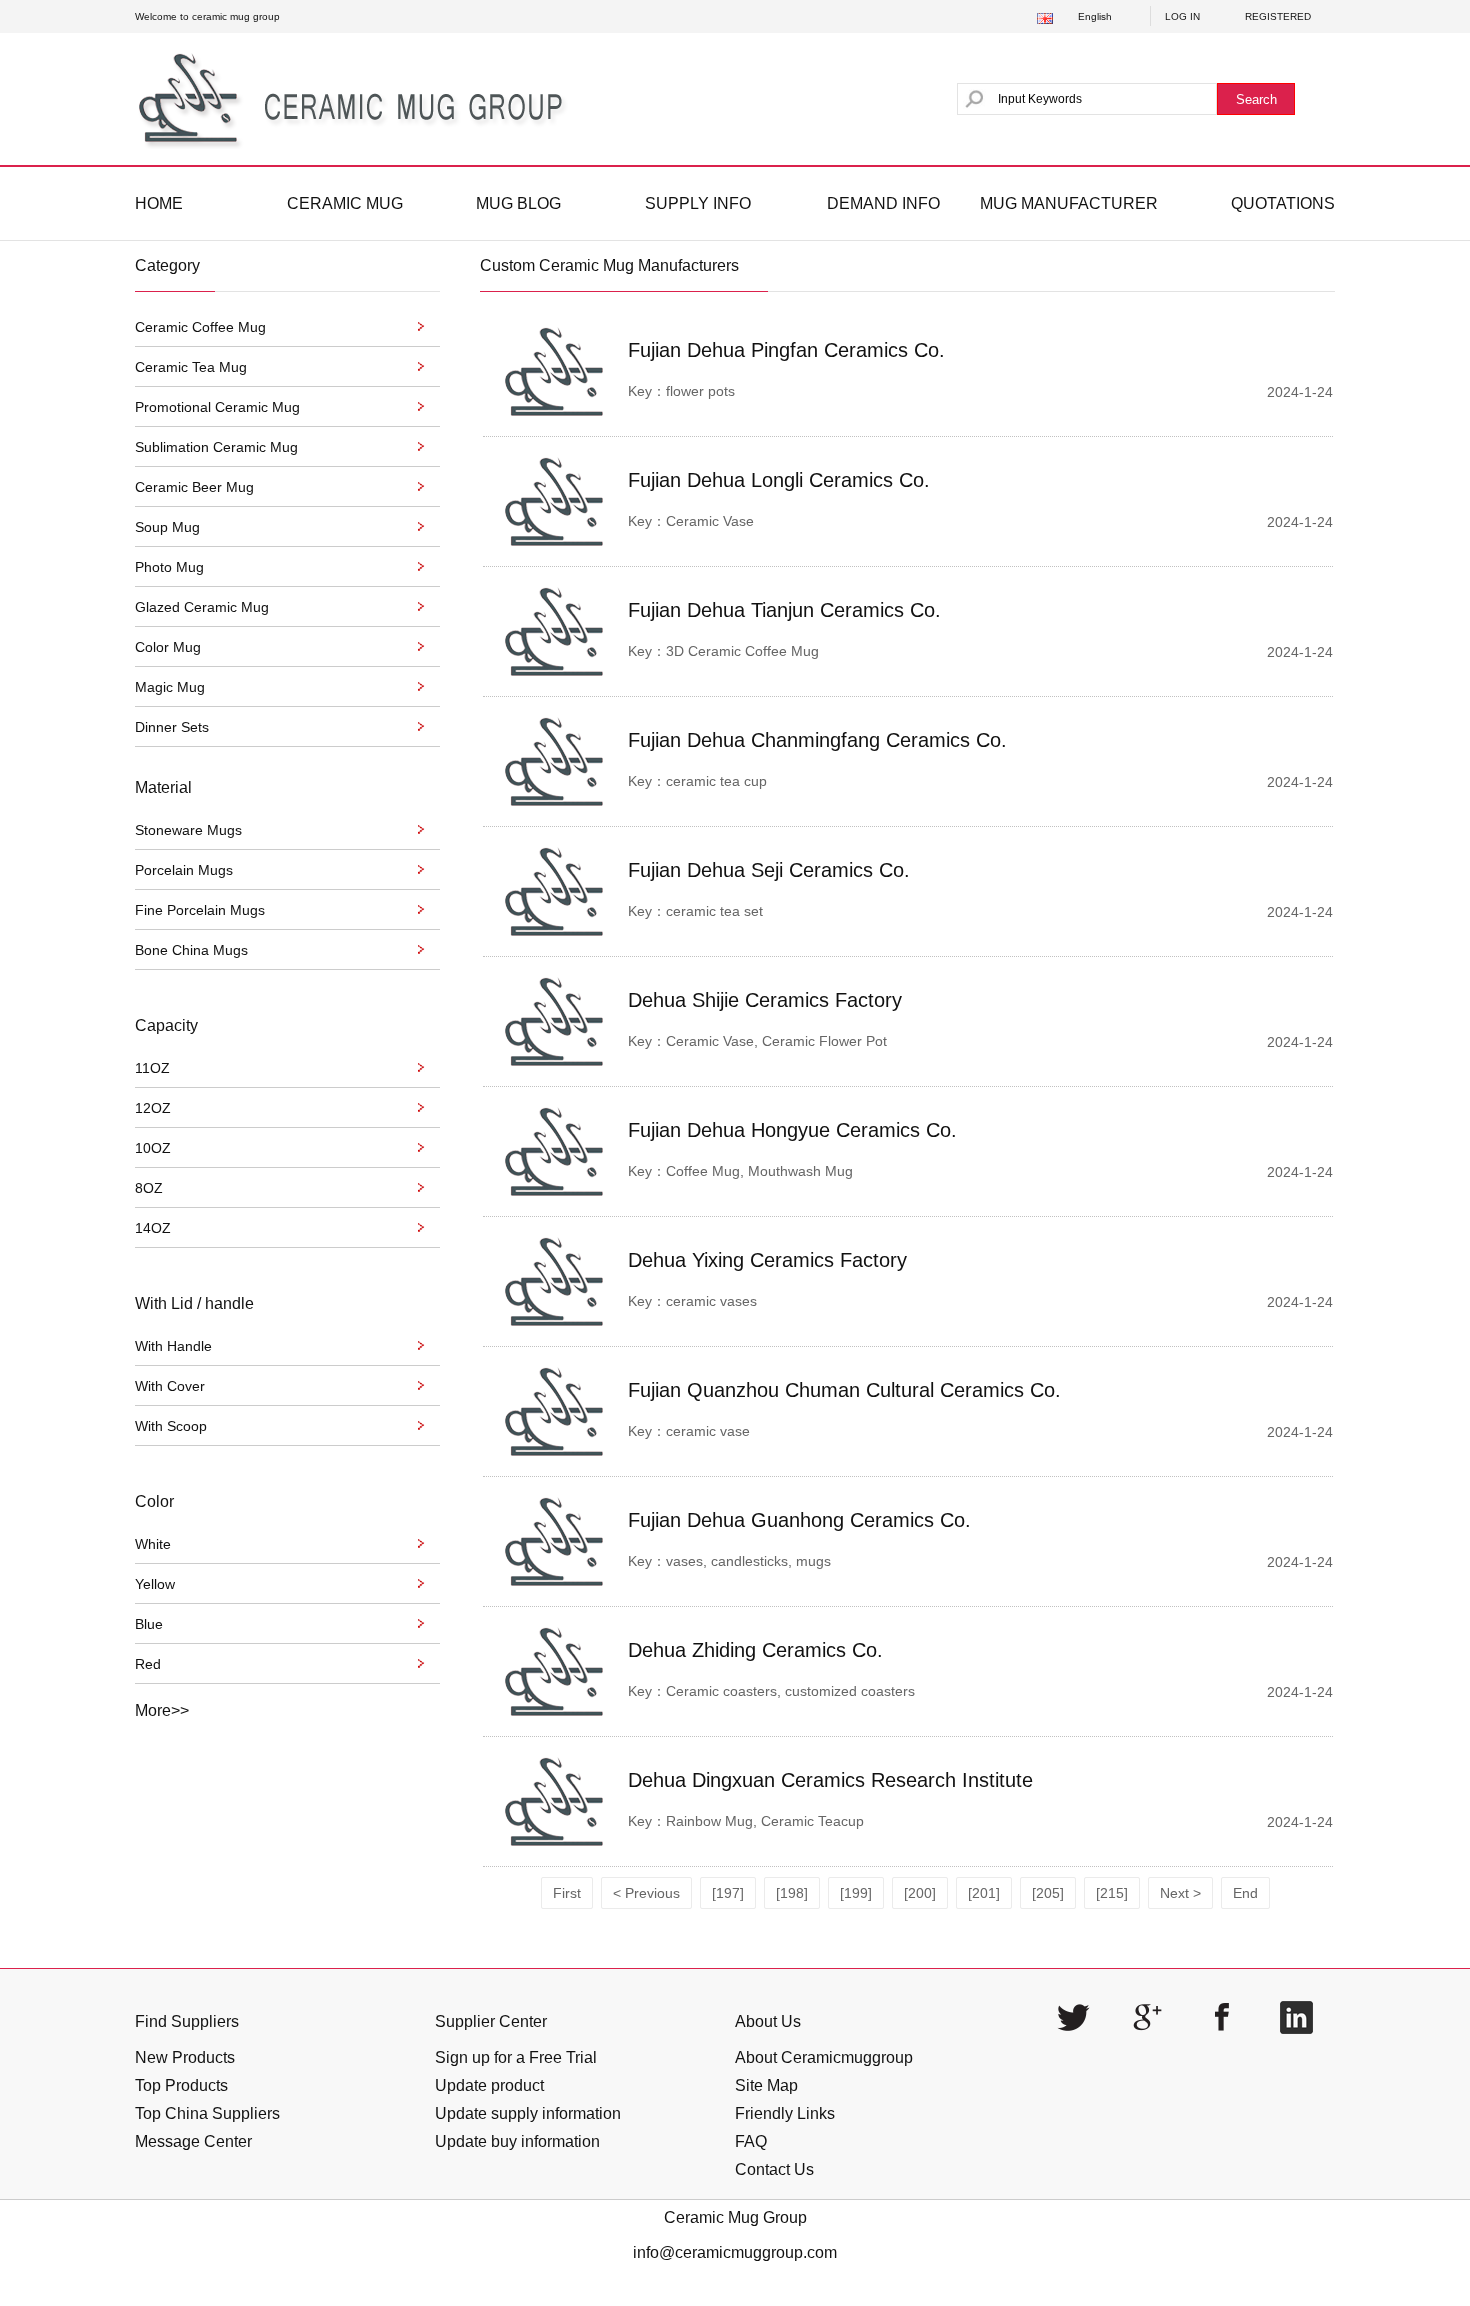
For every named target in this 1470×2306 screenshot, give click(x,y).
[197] (728, 1893)
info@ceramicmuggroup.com (735, 2252)
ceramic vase (708, 1431)
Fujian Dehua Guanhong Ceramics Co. (799, 1520)
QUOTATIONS (1283, 203)
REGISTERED (1278, 16)
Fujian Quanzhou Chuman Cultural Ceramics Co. (844, 1390)
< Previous (646, 1893)
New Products (185, 2057)
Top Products (181, 2085)
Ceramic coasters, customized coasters (790, 1691)
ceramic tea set (714, 911)
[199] (856, 1893)
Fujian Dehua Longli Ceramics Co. (779, 480)
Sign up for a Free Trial (516, 2057)
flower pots (700, 391)
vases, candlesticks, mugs (748, 1561)
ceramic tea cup (716, 781)
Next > (1180, 1893)
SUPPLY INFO (698, 203)
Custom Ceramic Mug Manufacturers (609, 265)
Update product (489, 2085)
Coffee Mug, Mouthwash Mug (759, 1171)
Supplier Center (491, 2021)
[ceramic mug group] (358, 99)
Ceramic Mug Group (735, 2217)
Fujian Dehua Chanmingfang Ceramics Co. (817, 740)
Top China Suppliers (207, 2113)
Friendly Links (785, 2113)
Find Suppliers (187, 2021)
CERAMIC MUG (345, 203)
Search (1256, 99)
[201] (984, 1893)
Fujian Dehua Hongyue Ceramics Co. (792, 1130)
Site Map (766, 2085)
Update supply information (528, 2113)
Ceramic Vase (710, 521)
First (567, 1893)
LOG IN (1182, 16)
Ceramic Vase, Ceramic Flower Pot (776, 1041)
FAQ (751, 2141)
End (1245, 1893)
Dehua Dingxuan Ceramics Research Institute (830, 1780)
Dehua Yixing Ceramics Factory (767, 1260)
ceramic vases (711, 1301)
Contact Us (774, 2169)
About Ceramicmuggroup (824, 2057)
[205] (1048, 1893)
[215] (1112, 1893)
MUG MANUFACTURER (1069, 203)
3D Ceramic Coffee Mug (742, 651)
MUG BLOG (518, 203)
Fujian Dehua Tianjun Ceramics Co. (784, 610)
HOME (159, 203)
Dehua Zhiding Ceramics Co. (755, 1650)
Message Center (193, 2141)
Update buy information (517, 2141)
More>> (162, 1710)
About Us (768, 2021)
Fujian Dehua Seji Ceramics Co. (769, 870)
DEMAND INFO (883, 203)
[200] (920, 1893)
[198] (792, 1893)
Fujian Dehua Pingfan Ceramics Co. (786, 350)
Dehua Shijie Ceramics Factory (765, 1000)
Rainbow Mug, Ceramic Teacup (765, 1821)
